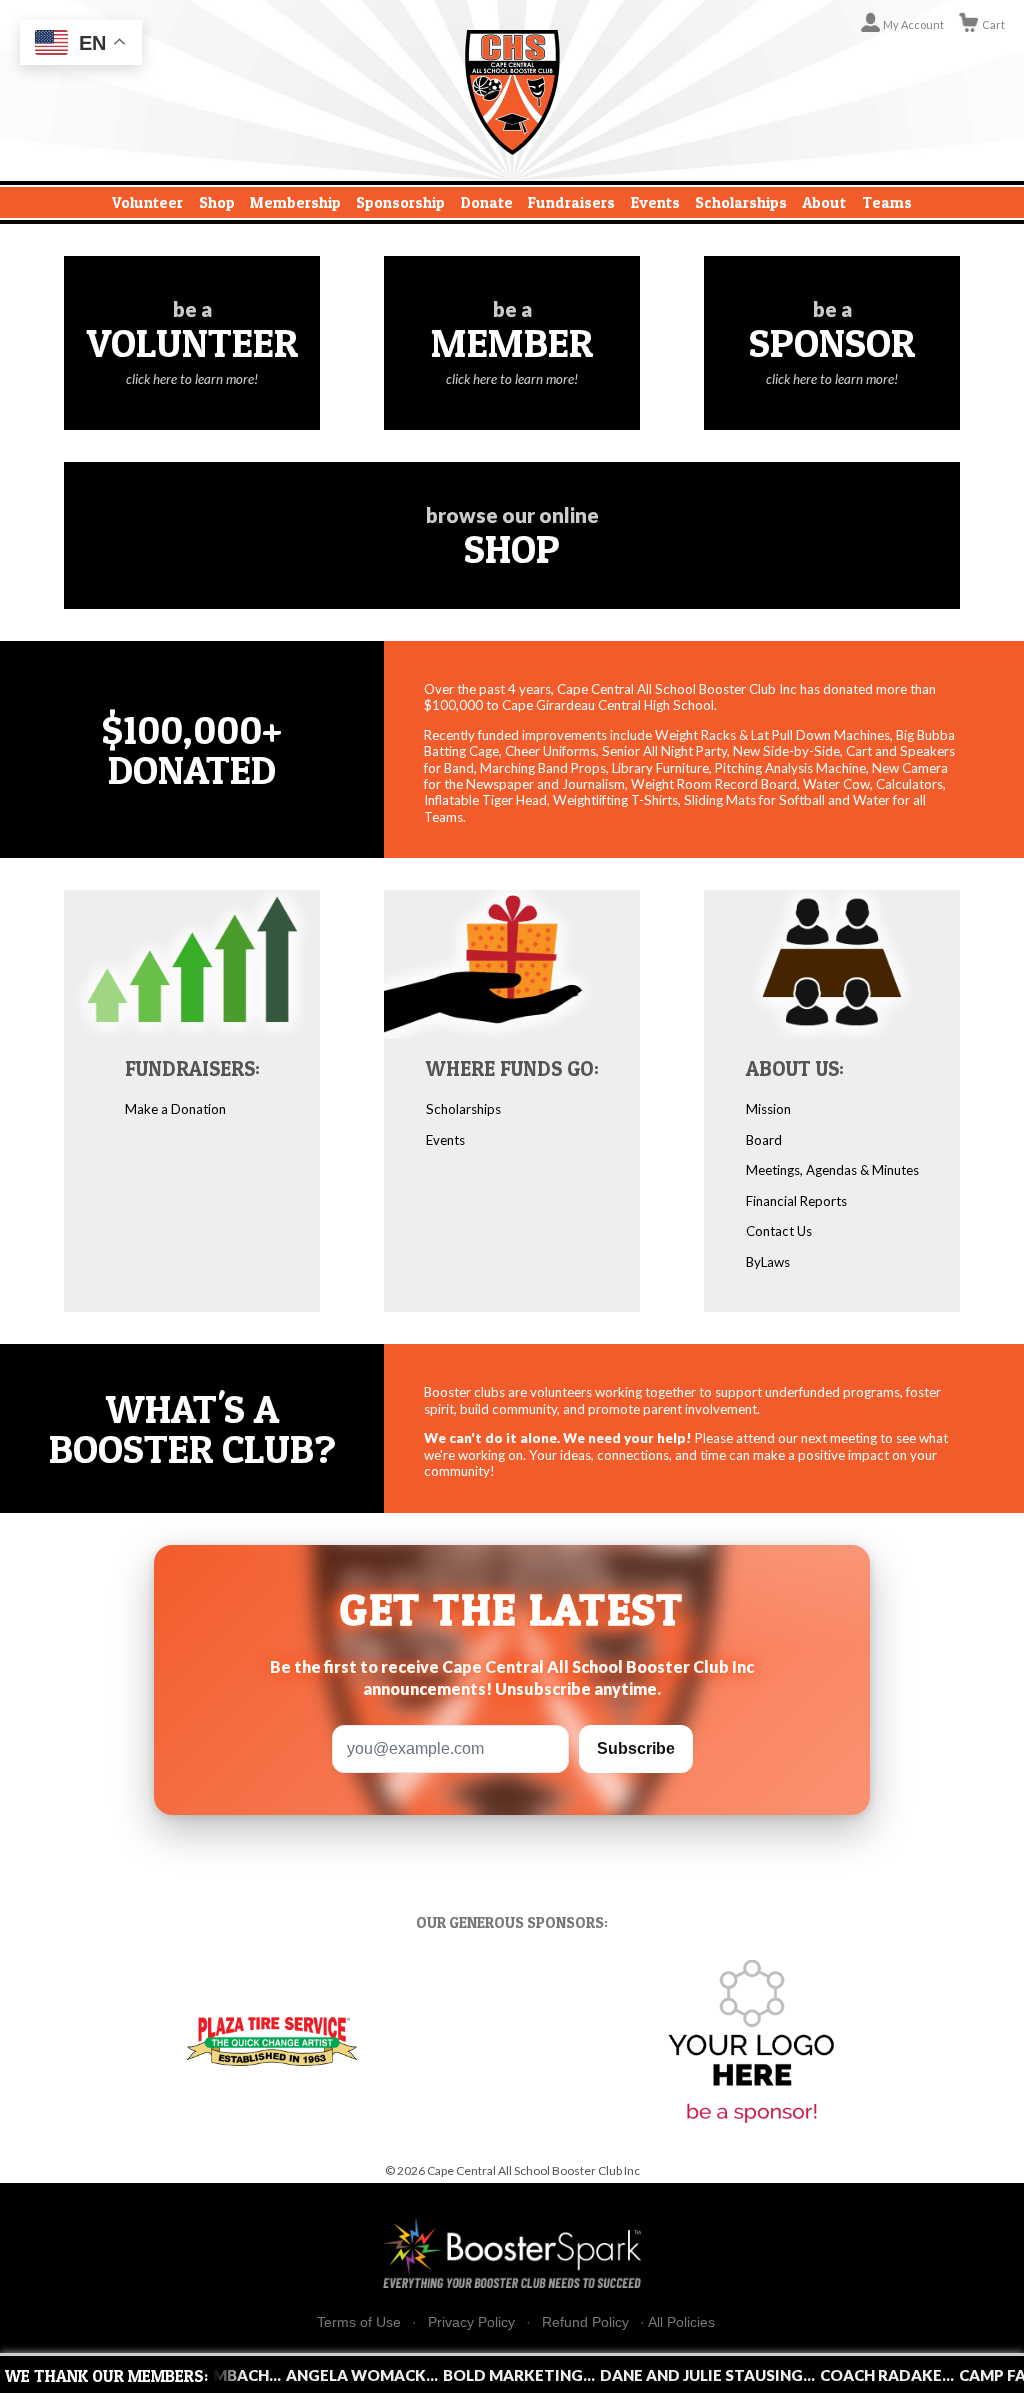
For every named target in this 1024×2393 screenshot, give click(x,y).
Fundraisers (571, 202)
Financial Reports (796, 1201)
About (824, 202)
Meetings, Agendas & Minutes (832, 1170)
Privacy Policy (471, 2322)
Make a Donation (175, 1109)
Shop (217, 202)
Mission (768, 1109)
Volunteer (147, 202)
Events (655, 202)
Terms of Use (359, 2322)
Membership (295, 202)
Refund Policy (585, 2322)
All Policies (681, 2322)
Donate (487, 202)
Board (764, 1140)
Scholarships (741, 202)
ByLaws (768, 1262)
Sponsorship (400, 202)
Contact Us (779, 1231)
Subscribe (636, 1748)
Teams (887, 202)
